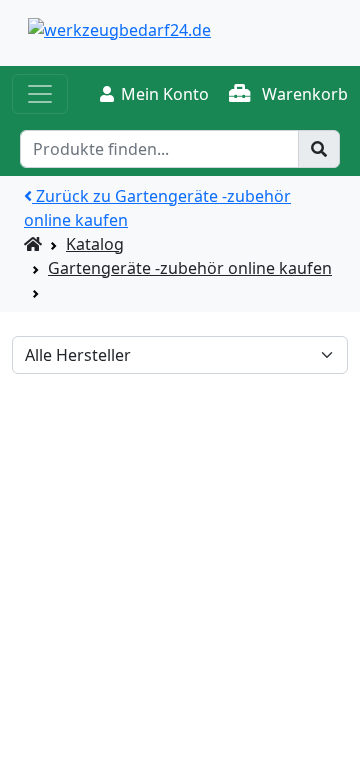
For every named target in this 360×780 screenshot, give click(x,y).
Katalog (95, 244)
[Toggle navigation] (40, 94)
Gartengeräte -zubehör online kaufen (190, 268)
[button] (288, 94)
